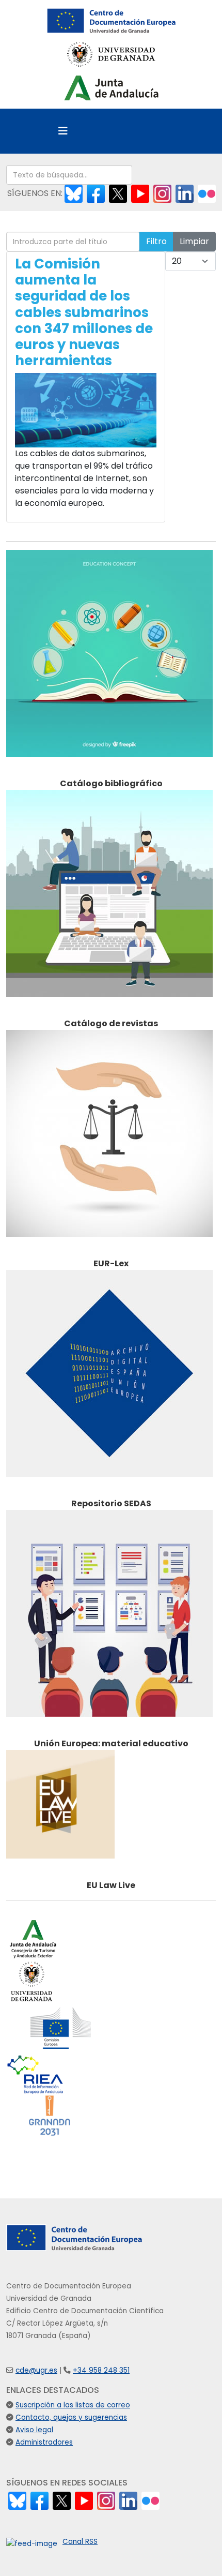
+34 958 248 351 (101, 2370)
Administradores (44, 2442)
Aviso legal (34, 2430)
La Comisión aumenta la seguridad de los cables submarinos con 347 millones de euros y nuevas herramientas (84, 312)
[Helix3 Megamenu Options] (63, 131)
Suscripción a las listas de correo (73, 2405)
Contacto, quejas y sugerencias (71, 2417)
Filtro (156, 241)
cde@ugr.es (36, 2370)
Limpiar (194, 241)
